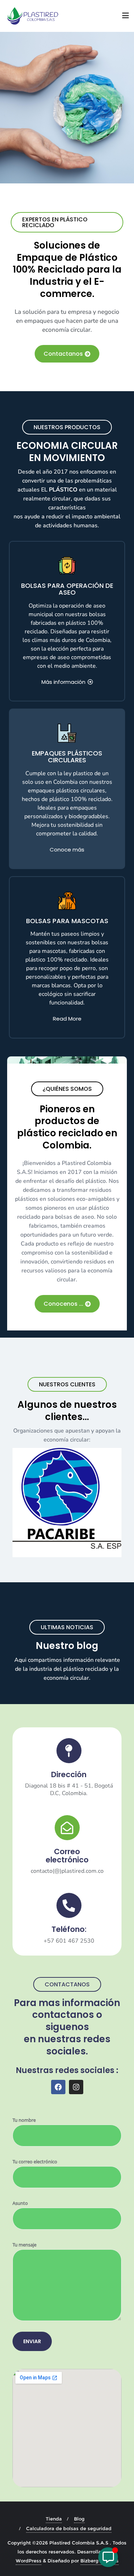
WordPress (29, 2561)
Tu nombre (24, 2120)
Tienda (54, 2519)
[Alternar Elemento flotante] (108, 2557)
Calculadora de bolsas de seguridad (69, 2528)
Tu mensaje (24, 2245)
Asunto (20, 2203)
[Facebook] (58, 2087)
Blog (79, 2519)
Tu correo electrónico (35, 2162)
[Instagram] (76, 2087)
